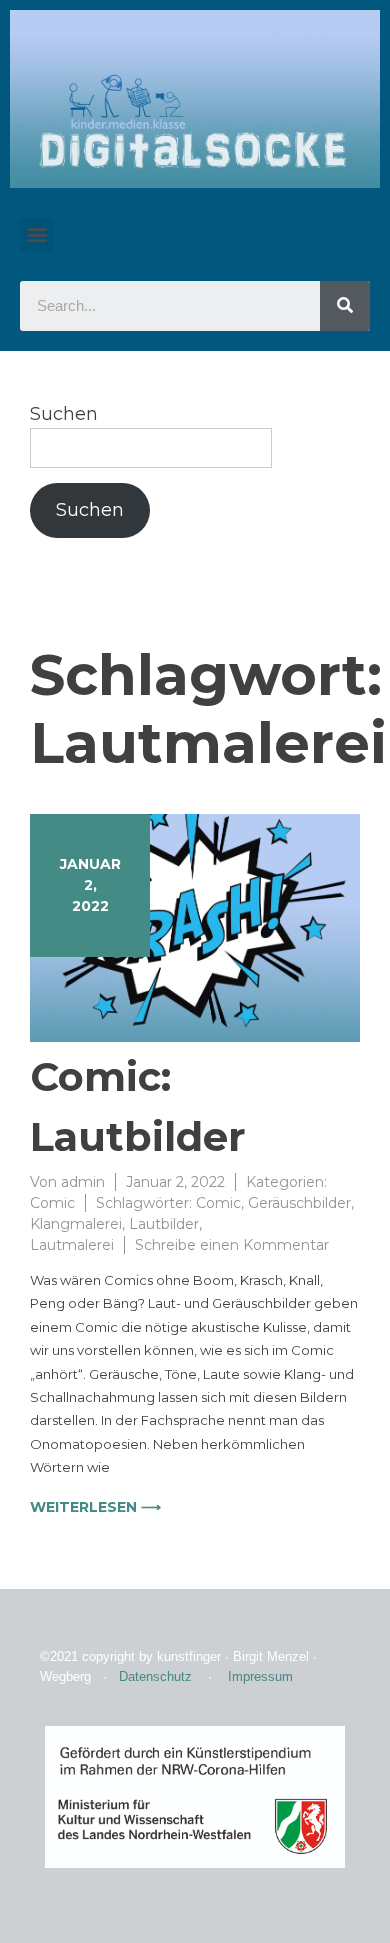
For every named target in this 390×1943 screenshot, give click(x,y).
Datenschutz (155, 1676)
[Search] (345, 306)
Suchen (64, 414)
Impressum (260, 1676)
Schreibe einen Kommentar (232, 1245)
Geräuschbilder (299, 1203)
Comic (52, 1203)
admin (83, 1182)
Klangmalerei (76, 1224)
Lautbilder (164, 1224)
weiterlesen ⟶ (95, 1507)
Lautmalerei (72, 1245)
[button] (36, 234)
